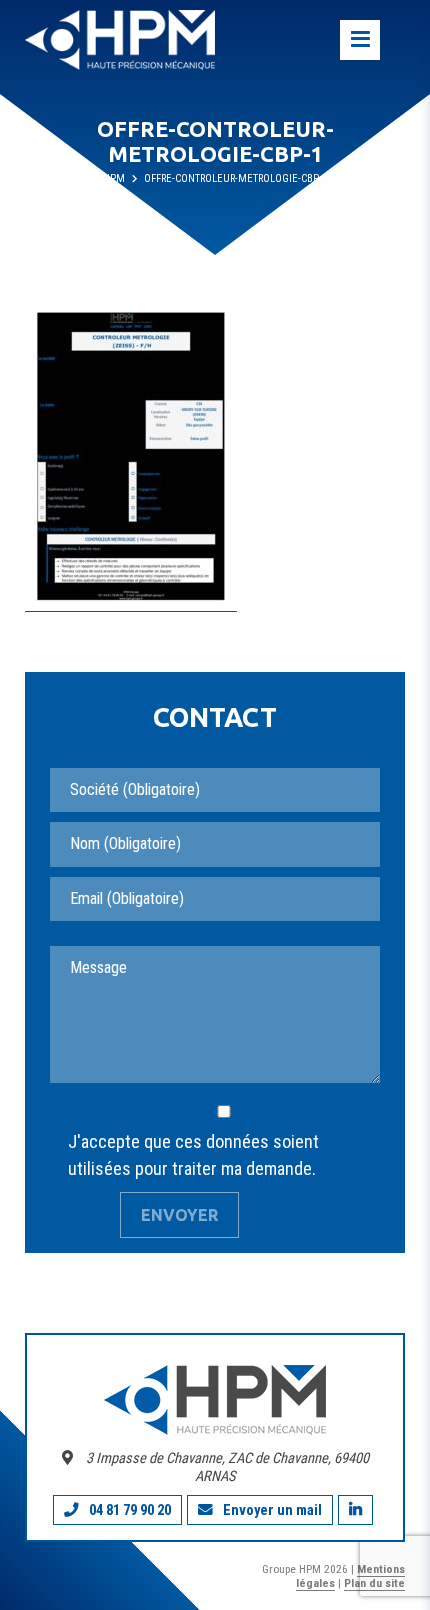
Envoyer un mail (272, 1510)
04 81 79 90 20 (130, 1510)
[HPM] (120, 40)
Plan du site (374, 1583)
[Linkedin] (355, 1510)
